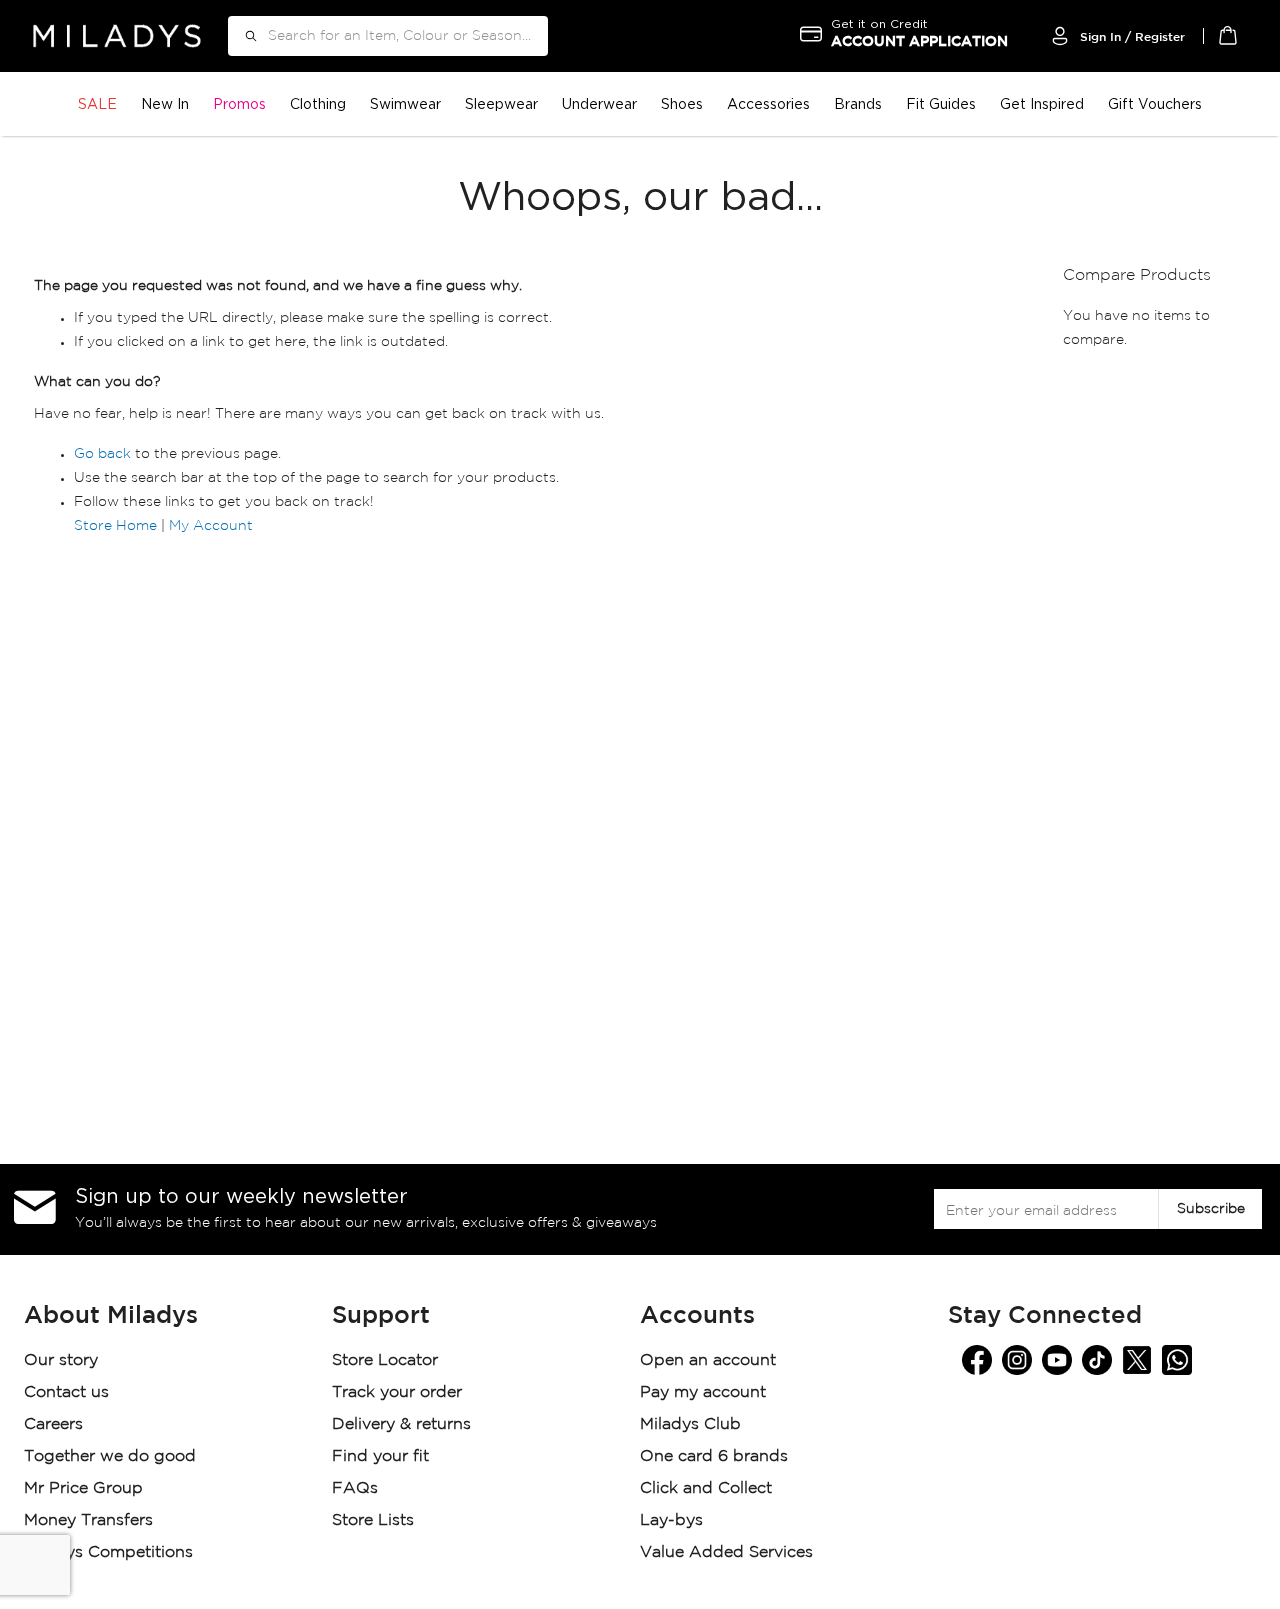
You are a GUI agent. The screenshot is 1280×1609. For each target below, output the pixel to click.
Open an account (708, 1360)
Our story (61, 1360)
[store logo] (117, 35)
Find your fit (380, 1456)
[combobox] (388, 36)
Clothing (318, 103)
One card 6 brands (714, 1456)
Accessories (768, 103)
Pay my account (703, 1392)
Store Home (115, 526)
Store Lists (373, 1520)
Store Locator (387, 1360)
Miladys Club (690, 1424)
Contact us (66, 1392)
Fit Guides (941, 103)
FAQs (355, 1488)
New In (165, 103)
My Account (211, 526)
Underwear (599, 103)
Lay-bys (671, 1520)
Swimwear (405, 103)
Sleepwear (501, 103)
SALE (97, 103)
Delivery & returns (404, 1424)
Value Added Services (726, 1552)
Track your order (397, 1392)
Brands (858, 103)
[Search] (244, 36)
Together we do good (110, 1456)
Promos (239, 103)
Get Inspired (1042, 103)
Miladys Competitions (108, 1552)
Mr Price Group (86, 1488)
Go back (102, 454)
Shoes (682, 103)
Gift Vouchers (1155, 103)
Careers (53, 1424)
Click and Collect (708, 1488)
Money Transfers (88, 1520)
